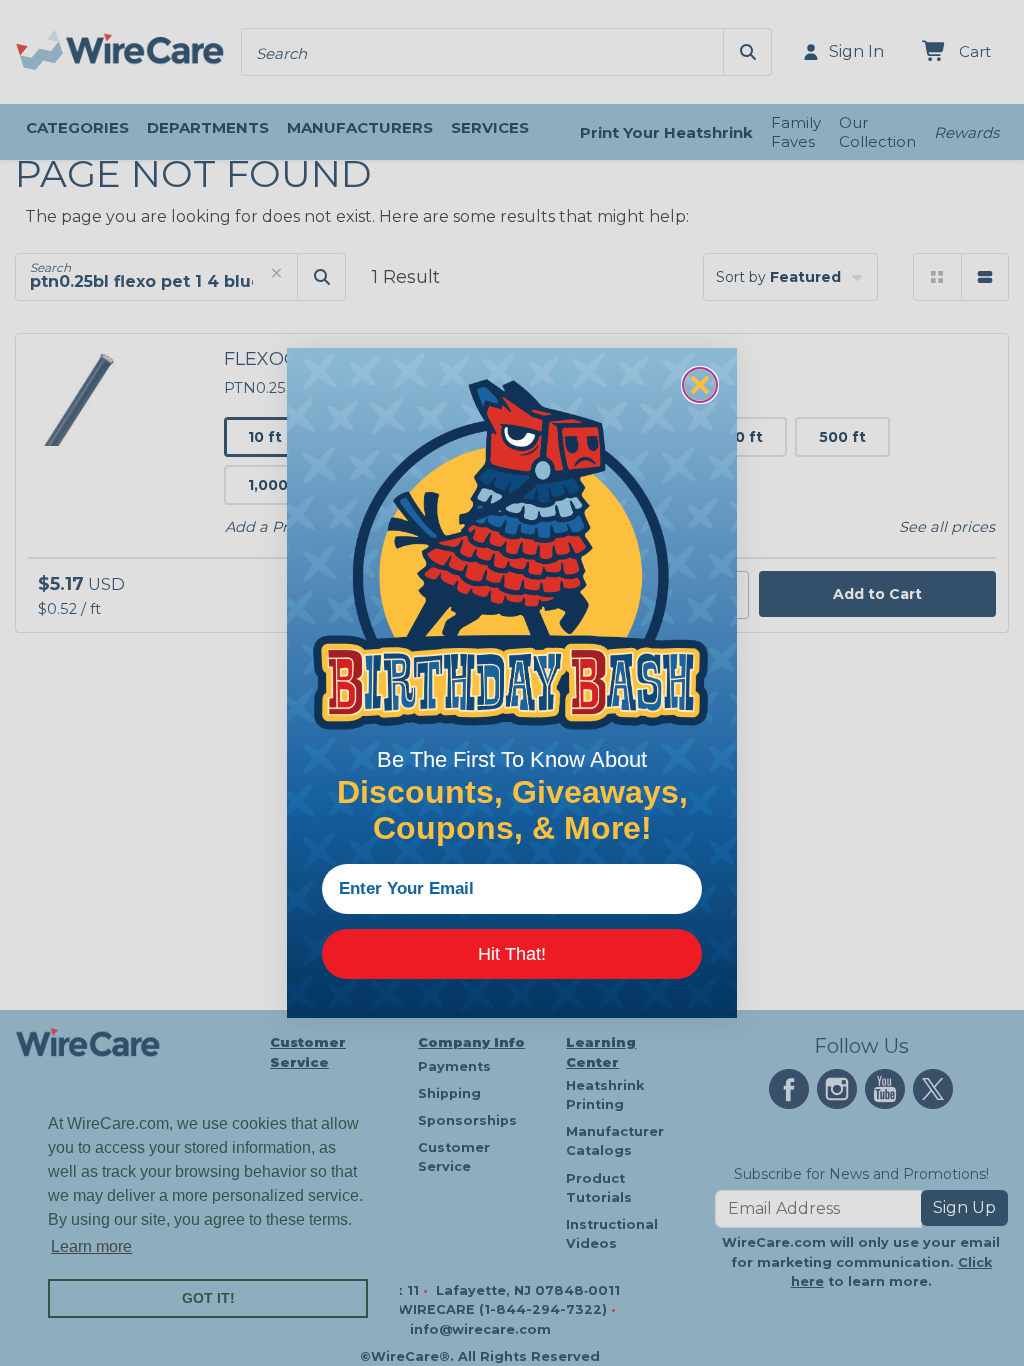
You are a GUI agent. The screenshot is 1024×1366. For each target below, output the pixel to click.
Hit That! (512, 954)
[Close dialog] (700, 385)
